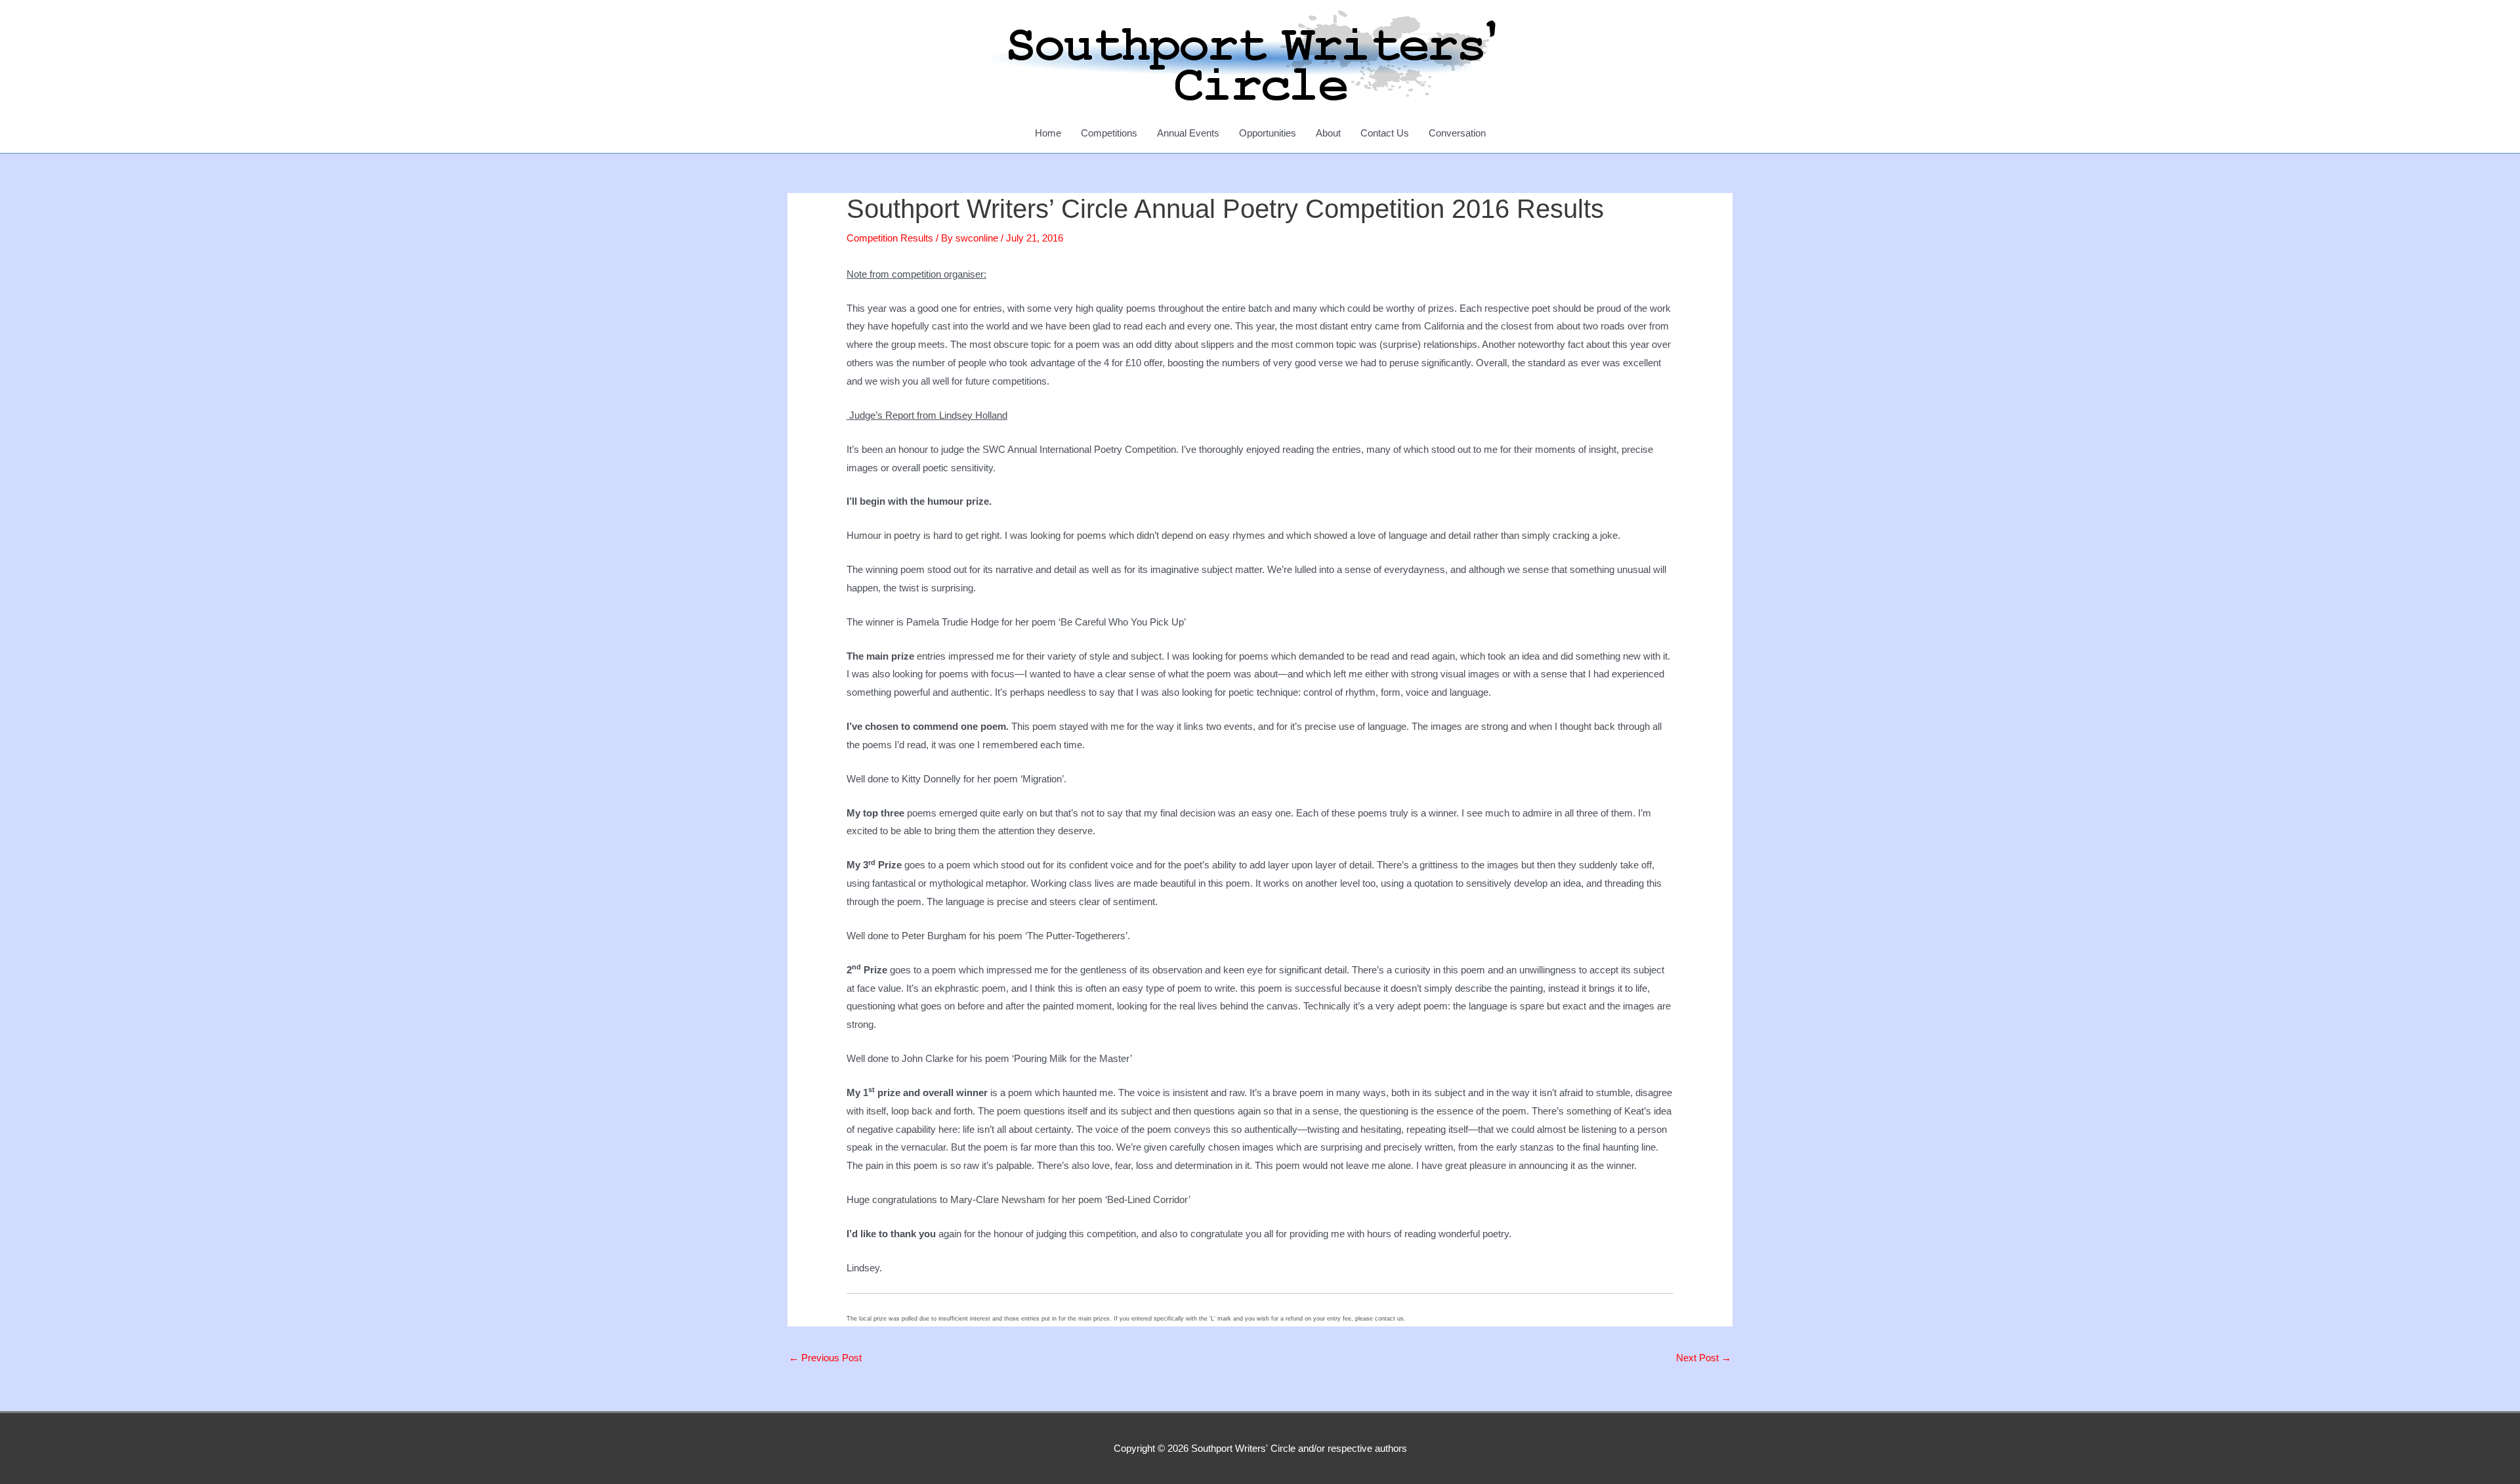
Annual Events (1188, 133)
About (1328, 133)
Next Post (1704, 1358)
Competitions (1109, 133)
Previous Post (825, 1358)
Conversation (1457, 133)
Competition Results (890, 238)
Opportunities (1268, 133)
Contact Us (1385, 133)
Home (1048, 133)
